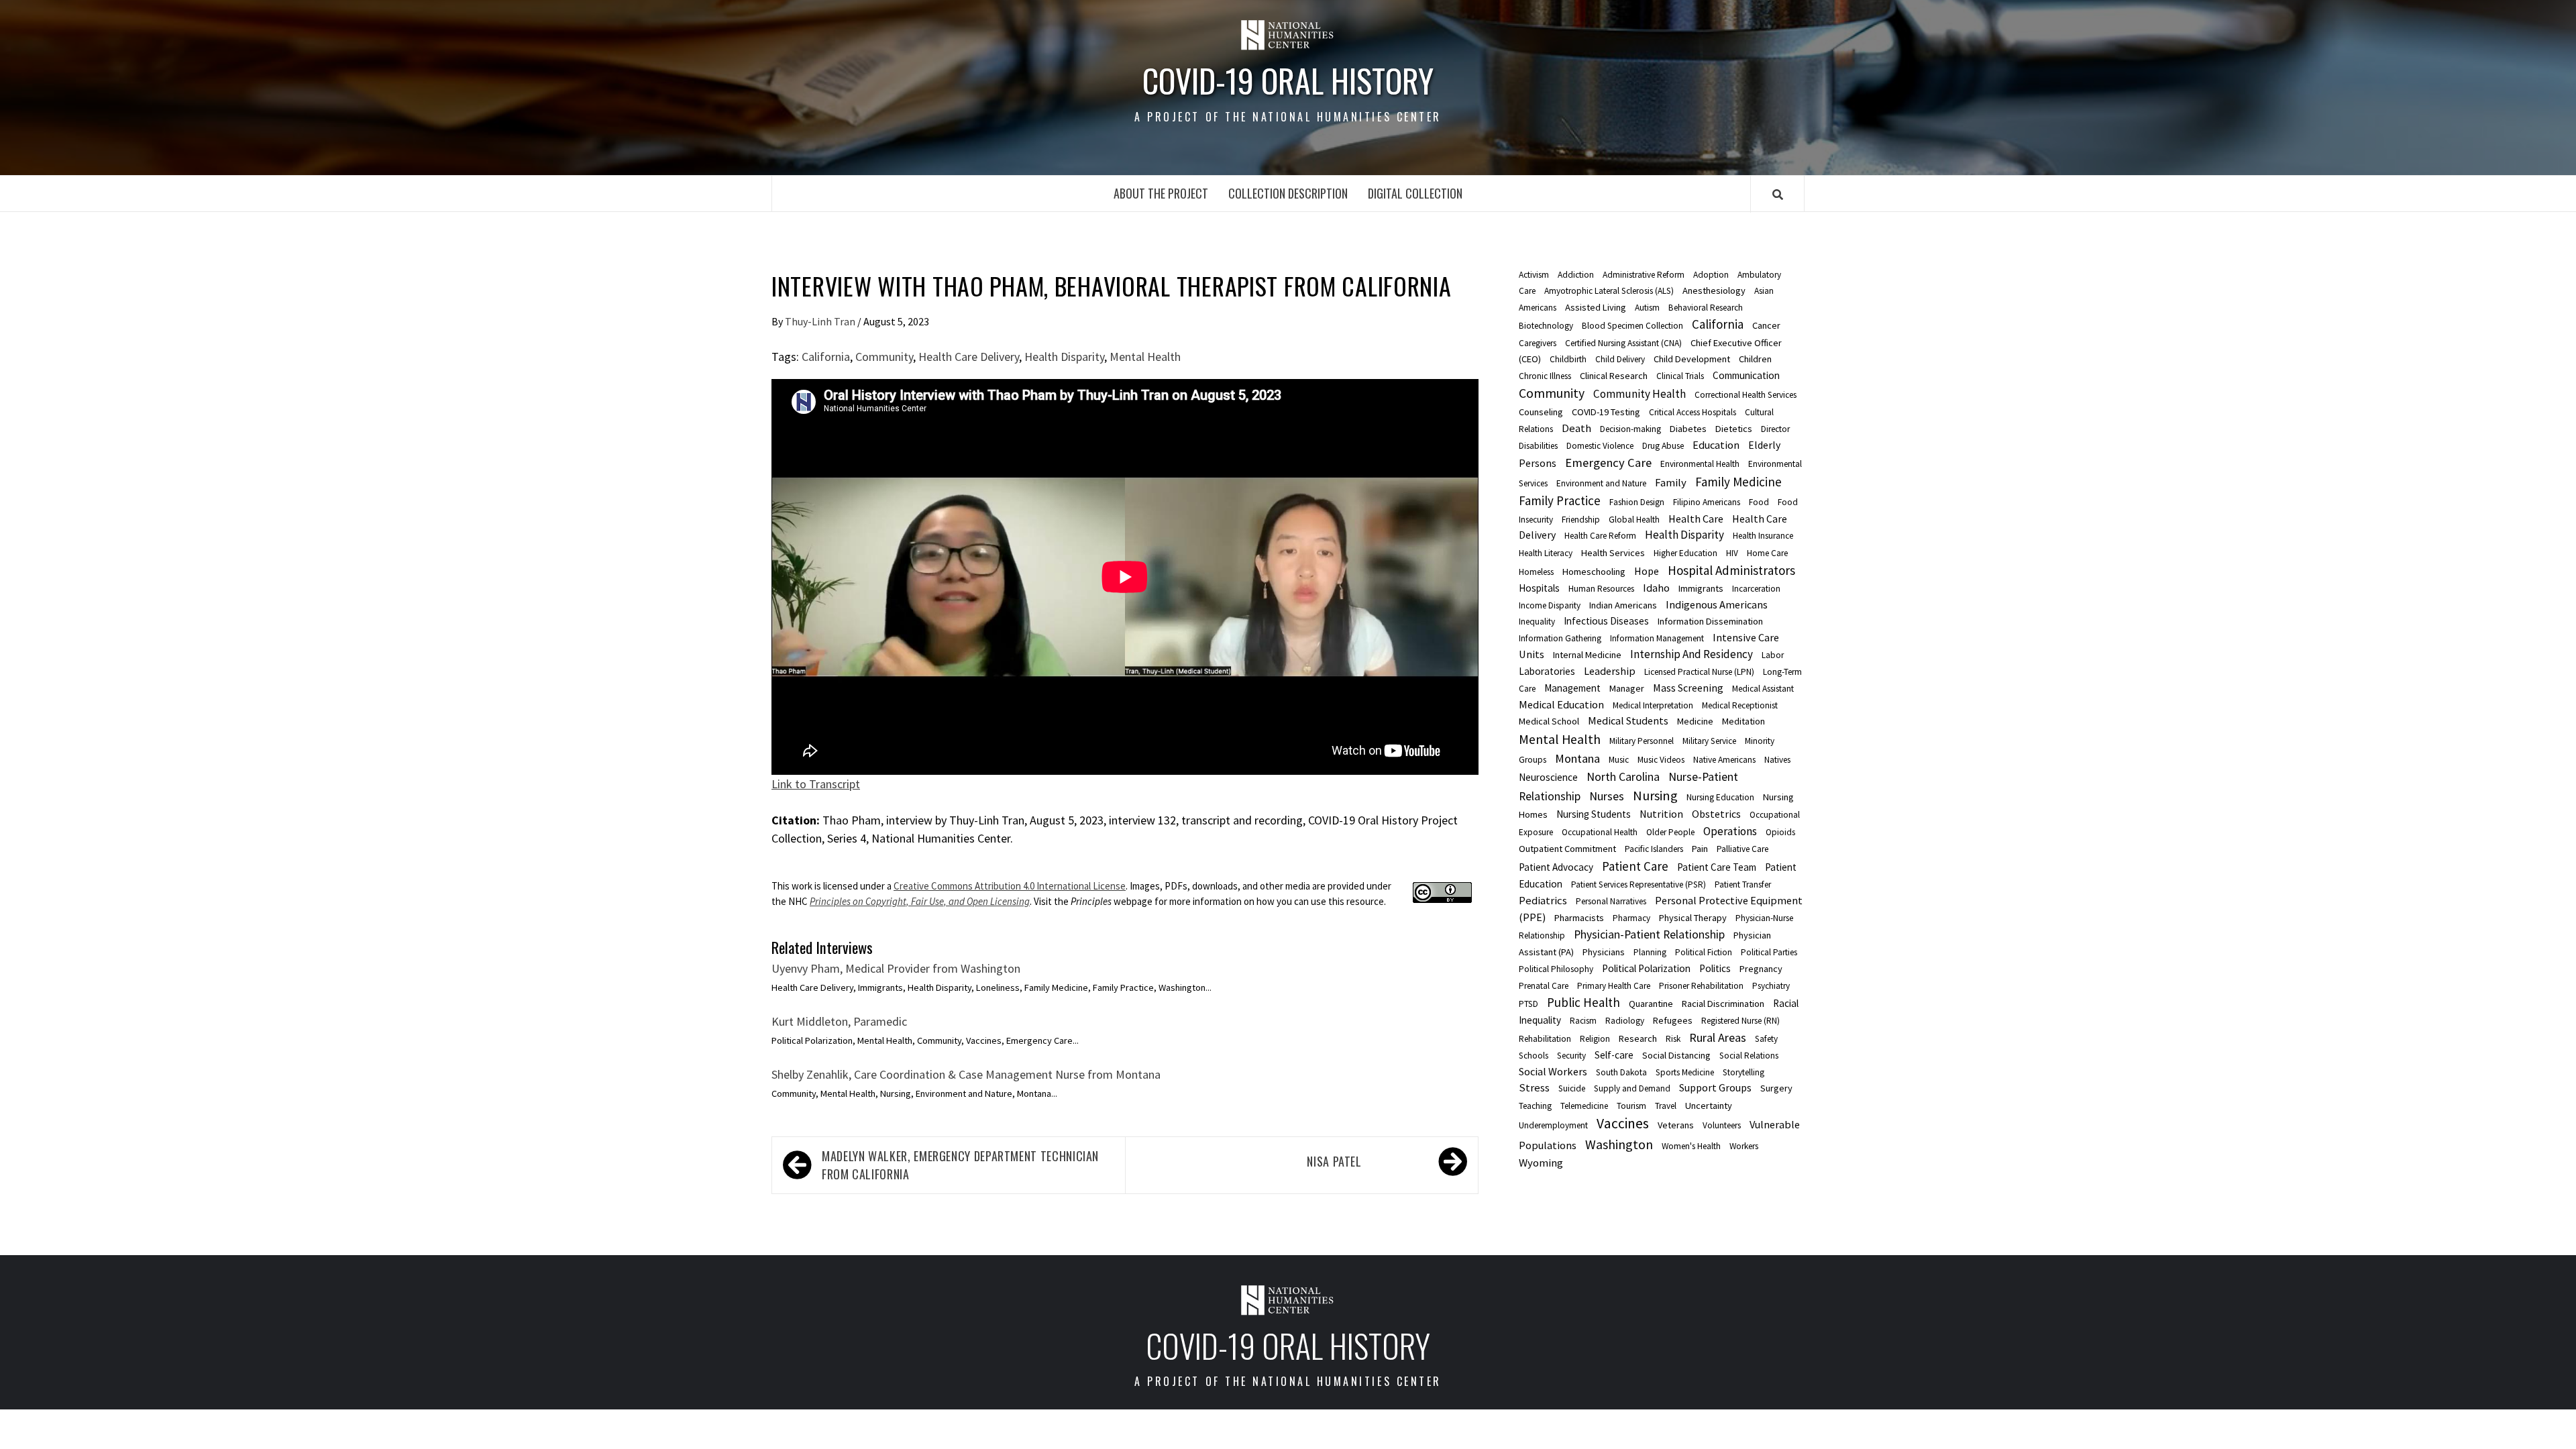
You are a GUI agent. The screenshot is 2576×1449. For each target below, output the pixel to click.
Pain (1700, 849)
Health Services (1613, 553)
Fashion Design (1637, 502)
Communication (1746, 375)
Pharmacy (1631, 918)
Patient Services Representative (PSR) (1639, 884)
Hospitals (1539, 588)
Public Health (1584, 1002)
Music (1619, 760)
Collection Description (1288, 193)
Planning (1650, 952)
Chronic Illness (1545, 376)
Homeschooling (1594, 572)
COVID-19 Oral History (1288, 80)
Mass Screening (1688, 688)
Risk (1673, 1039)
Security (1571, 1056)
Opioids (1780, 832)
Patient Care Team (1717, 867)
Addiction (1576, 275)
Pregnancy (1761, 969)
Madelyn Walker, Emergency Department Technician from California (960, 1165)
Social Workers (1553, 1071)
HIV (1732, 553)
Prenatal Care (1544, 986)
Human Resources (1601, 589)
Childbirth (1568, 359)
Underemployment (1553, 1125)
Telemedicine (1584, 1106)
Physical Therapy (1693, 918)
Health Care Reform (1600, 536)
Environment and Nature (1601, 483)
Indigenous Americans (1717, 604)
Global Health (1634, 520)
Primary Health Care (1614, 986)
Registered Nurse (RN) (1740, 1021)
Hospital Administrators (1731, 570)
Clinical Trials (1680, 376)
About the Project (1161, 193)
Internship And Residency (1692, 654)
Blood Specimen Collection (1632, 326)
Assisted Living (1596, 307)
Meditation (1743, 721)
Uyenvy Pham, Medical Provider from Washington (896, 968)
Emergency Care (1608, 463)
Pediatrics (1543, 900)
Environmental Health (1700, 464)
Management (1572, 688)
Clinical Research (1614, 376)
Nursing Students (1594, 814)
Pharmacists (1579, 918)
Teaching (1535, 1106)
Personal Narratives (1611, 901)
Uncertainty (1709, 1106)
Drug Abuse (1663, 446)
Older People (1670, 832)
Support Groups (1715, 1087)
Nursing (1655, 796)
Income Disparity (1550, 605)
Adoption (1711, 275)
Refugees (1673, 1020)
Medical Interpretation (1653, 705)
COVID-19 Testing (1606, 412)
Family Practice (1560, 500)
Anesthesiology (1714, 290)
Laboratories (1547, 671)
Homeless (1536, 572)
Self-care (1614, 1055)
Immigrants (1701, 588)
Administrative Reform (1644, 275)
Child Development (1692, 359)
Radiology (1625, 1021)
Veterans (1676, 1125)
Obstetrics (1716, 814)
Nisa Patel (1334, 1161)
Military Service (1709, 741)
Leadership (1610, 671)
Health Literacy (1546, 553)
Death (1576, 428)
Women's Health (1691, 1146)
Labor (1773, 655)
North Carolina (1623, 777)
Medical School (1549, 721)
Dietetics (1734, 429)
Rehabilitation (1545, 1039)
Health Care (1696, 519)
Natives (1777, 760)
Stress (1534, 1087)
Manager (1627, 688)
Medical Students (1628, 720)
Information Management (1657, 638)
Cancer (1766, 325)
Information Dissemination (1710, 621)
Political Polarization (1646, 968)
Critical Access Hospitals (1693, 412)
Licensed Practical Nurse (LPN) (1699, 672)
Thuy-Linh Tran (821, 321)
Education (1716, 445)
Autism (1647, 308)
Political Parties (1769, 952)
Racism (1583, 1021)
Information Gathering (1560, 638)
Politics (1715, 968)
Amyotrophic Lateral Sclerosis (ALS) (1609, 291)
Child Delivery (1620, 359)
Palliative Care (1742, 849)
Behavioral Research (1706, 308)
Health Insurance (1763, 536)
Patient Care (1635, 866)
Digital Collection (1415, 193)
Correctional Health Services (1746, 395)
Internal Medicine (1587, 655)
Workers (1744, 1146)
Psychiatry (1771, 986)
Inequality (1537, 622)
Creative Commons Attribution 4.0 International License (1010, 886)
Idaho (1656, 588)
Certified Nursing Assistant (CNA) (1623, 343)
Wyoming (1541, 1163)
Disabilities (1538, 446)
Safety (1766, 1039)
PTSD (1528, 1004)
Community (884, 357)
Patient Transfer (1743, 884)
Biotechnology (1546, 326)
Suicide (1572, 1088)
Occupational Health (1600, 832)
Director (1775, 429)
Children (1755, 359)
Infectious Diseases (1606, 621)
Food (1759, 502)
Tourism (1631, 1106)
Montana (1577, 758)
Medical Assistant (1763, 689)
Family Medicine (1738, 482)
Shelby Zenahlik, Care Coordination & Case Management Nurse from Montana (966, 1074)
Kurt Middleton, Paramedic (839, 1021)
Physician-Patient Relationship (1649, 934)
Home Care (1767, 553)
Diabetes (1688, 429)
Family (1671, 482)
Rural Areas (1718, 1037)
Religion (1595, 1039)
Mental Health (1145, 357)
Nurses (1607, 796)
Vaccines (1623, 1123)
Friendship (1581, 520)
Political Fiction (1704, 952)
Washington (1619, 1144)
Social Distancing (1676, 1055)
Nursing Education (1720, 797)
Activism (1534, 275)
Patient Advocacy (1556, 867)
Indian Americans (1623, 605)
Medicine (1695, 721)
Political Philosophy (1556, 969)
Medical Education (1561, 704)
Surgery (1776, 1088)
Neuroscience (1548, 777)
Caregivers (1538, 343)
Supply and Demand (1632, 1088)
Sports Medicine (1685, 1072)
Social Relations (1749, 1056)
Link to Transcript (816, 784)
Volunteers (1722, 1125)
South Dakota (1621, 1072)
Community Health (1640, 394)
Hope (1647, 571)
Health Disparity (1064, 357)
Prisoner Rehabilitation (1701, 986)
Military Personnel (1642, 741)
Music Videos (1661, 760)
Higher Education (1685, 553)
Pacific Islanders (1654, 849)
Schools (1534, 1056)
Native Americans (1724, 760)
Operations (1730, 831)
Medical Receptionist (1740, 705)
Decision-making (1630, 429)
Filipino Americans (1707, 502)
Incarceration (1756, 589)
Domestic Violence (1600, 446)
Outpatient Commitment (1567, 849)
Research (1638, 1038)
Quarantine (1651, 1004)
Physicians (1604, 952)
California (826, 357)
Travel (1666, 1106)
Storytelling (1743, 1072)
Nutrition (1661, 814)
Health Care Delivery (969, 357)
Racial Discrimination (1723, 1004)
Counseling (1541, 412)
